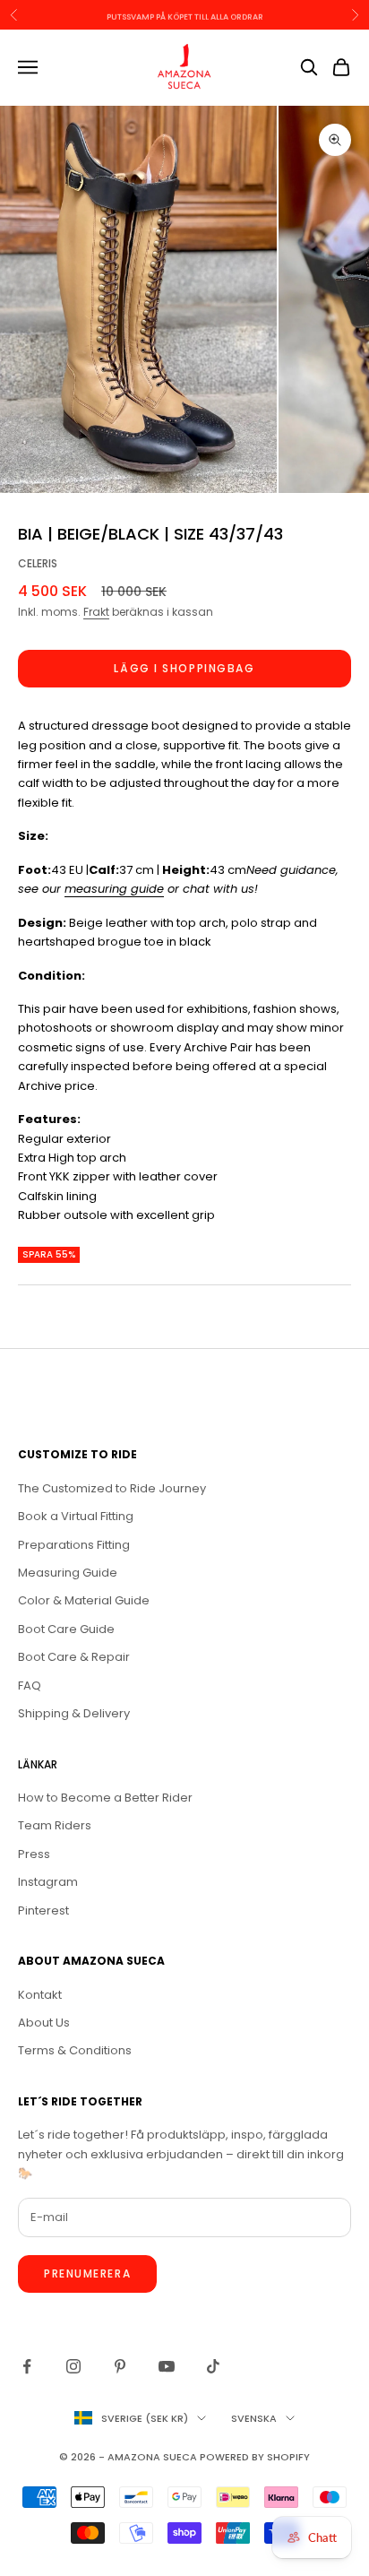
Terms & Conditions (75, 2050)
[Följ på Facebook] (27, 2366)
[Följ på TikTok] (213, 2366)
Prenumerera (87, 2273)
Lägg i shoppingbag (184, 668)
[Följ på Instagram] (73, 2366)
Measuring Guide (68, 1573)
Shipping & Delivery (74, 1713)
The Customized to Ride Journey (112, 1488)
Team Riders (55, 1825)
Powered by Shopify (255, 2457)
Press (34, 1854)
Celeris (38, 563)
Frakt (96, 612)
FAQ (30, 1686)
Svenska (254, 2418)
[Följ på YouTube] (167, 2366)
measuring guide (114, 889)
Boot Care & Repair (74, 1657)
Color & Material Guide (84, 1600)
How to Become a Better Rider (105, 1798)
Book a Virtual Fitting (76, 1516)
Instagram (48, 1882)
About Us (44, 2023)
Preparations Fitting (74, 1545)
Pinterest (43, 1910)
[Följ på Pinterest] (120, 2366)
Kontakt (40, 1995)
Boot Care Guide (66, 1629)
